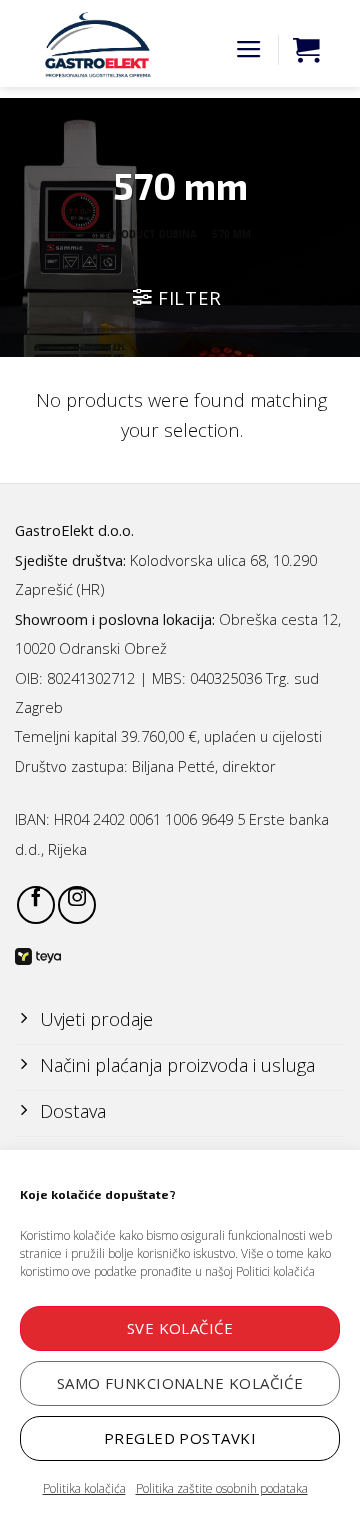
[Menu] (249, 50)
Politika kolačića (84, 1488)
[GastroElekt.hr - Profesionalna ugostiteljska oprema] (90, 45)
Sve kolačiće (180, 1328)
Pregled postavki (180, 1438)
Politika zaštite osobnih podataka (222, 1488)
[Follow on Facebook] (36, 905)
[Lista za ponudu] (306, 50)
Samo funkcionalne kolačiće (180, 1383)
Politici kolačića (275, 1271)
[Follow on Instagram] (77, 905)
